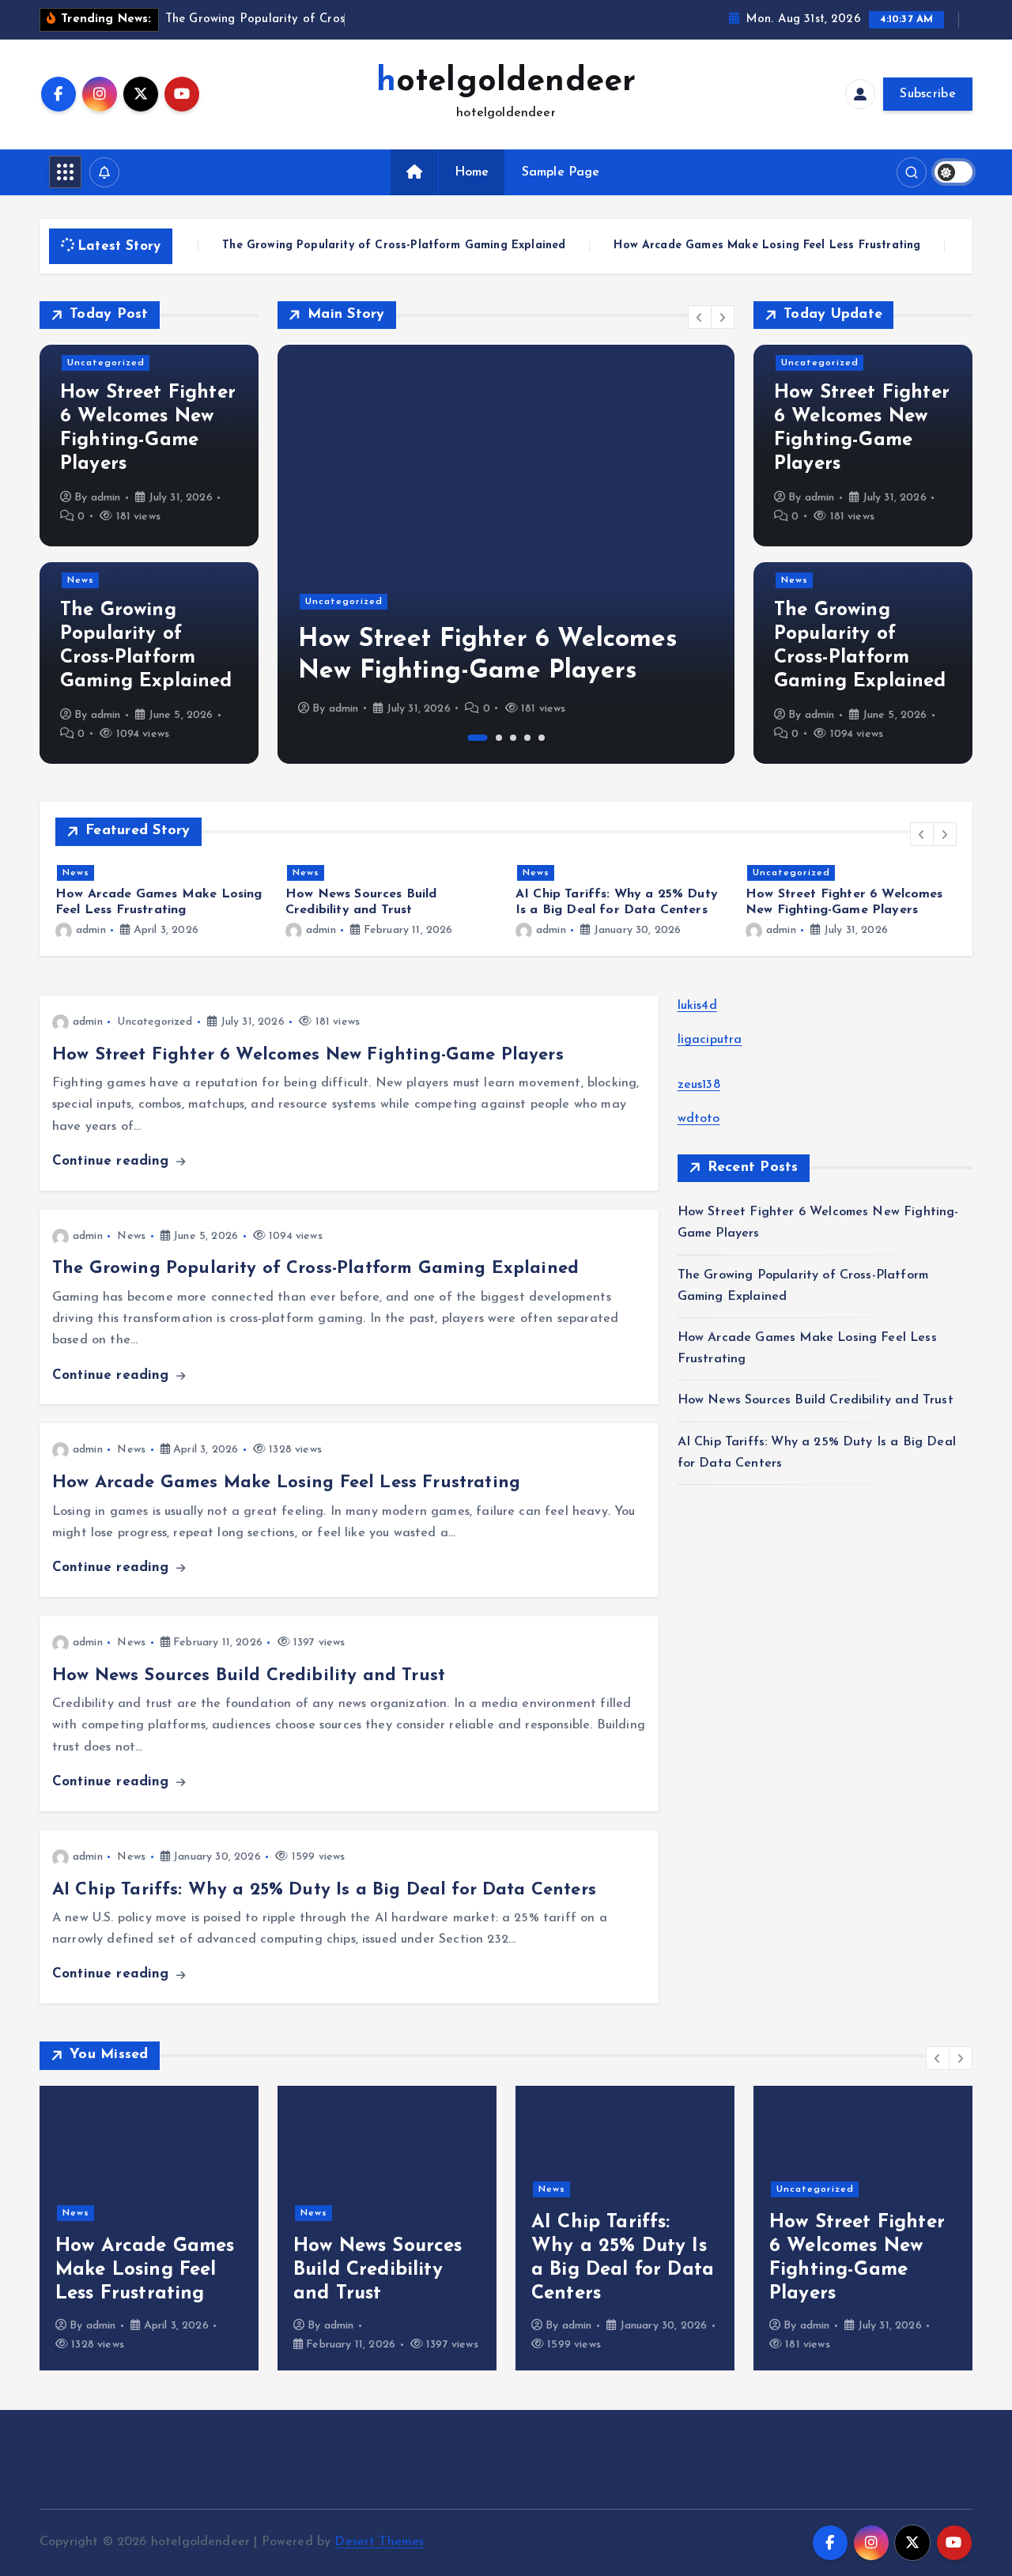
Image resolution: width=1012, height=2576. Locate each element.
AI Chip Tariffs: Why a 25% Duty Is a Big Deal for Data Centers (324, 1890)
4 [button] (527, 738)
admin (106, 498)
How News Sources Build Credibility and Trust (249, 1676)
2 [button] (499, 738)
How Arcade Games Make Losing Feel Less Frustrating (726, 246)
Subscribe (928, 94)
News (81, 580)
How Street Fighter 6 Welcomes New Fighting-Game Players (308, 1055)
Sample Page (561, 172)
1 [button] (478, 738)
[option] (506, 554)
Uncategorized (106, 363)
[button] (700, 317)
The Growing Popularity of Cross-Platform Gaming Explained (353, 246)
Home (472, 172)
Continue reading (113, 1161)
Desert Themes (379, 2542)
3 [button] (513, 738)
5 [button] (542, 738)
